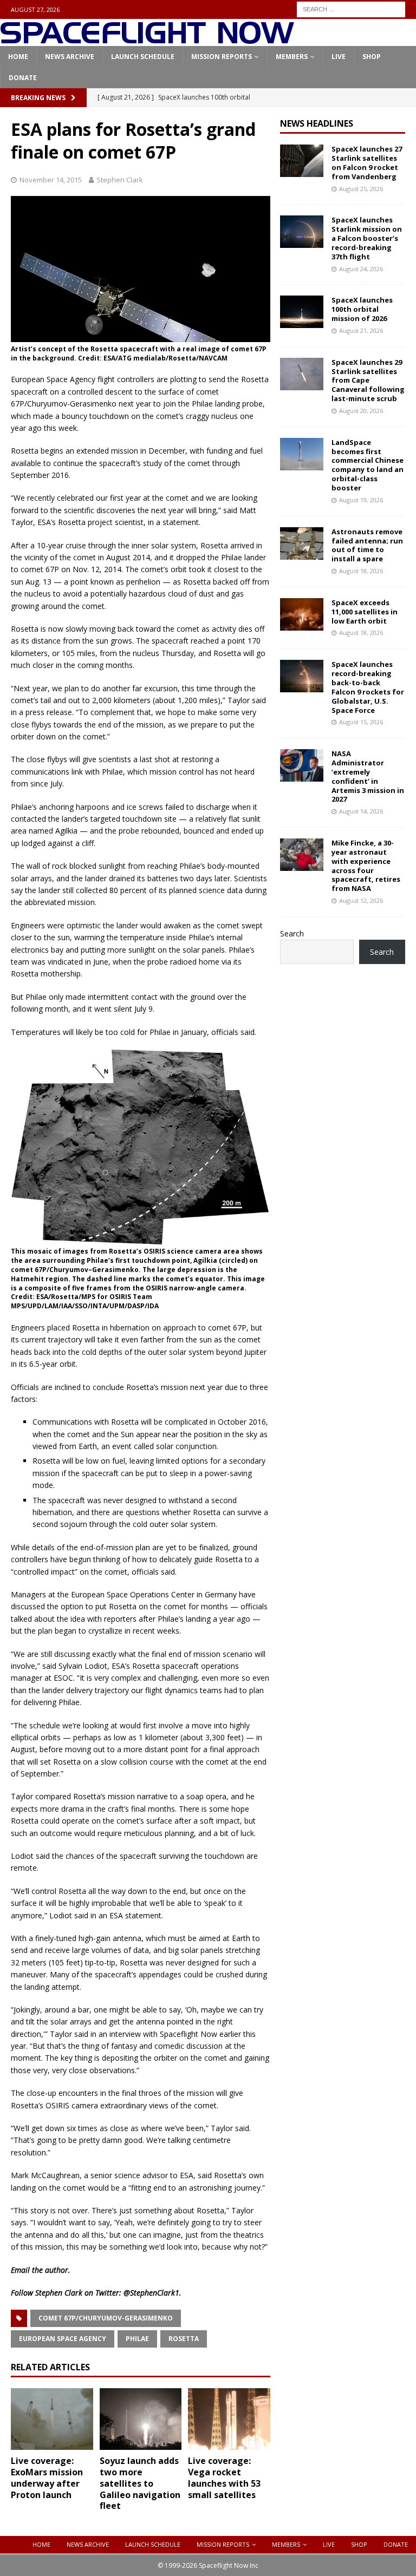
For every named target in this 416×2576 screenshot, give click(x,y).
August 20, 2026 (361, 411)
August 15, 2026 (361, 722)
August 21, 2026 (361, 330)
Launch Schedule (143, 57)
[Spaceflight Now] (147, 40)
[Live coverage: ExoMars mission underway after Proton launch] (52, 2419)
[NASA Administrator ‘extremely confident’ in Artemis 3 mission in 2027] (302, 765)
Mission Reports (222, 57)
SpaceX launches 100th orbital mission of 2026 (362, 309)
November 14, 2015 (51, 180)
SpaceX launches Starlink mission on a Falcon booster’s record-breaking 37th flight (367, 238)
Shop (372, 57)
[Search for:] (351, 8)
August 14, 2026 (361, 811)
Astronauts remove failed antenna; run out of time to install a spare (367, 545)
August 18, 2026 (361, 571)
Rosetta (184, 2339)
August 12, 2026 (361, 900)
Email (20, 2270)
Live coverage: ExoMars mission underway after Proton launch (47, 2477)
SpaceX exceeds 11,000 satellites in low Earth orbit (365, 612)
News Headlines (317, 123)
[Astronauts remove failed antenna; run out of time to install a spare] (302, 543)
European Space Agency (63, 2339)
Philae (137, 2339)
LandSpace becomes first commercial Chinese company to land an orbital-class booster (368, 465)
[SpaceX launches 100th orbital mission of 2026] (302, 312)
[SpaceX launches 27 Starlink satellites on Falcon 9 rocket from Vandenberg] (302, 161)
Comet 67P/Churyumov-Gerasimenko (106, 2318)
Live (339, 57)
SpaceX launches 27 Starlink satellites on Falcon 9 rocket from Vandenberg (367, 163)
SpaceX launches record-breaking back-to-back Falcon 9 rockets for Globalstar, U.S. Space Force (368, 687)
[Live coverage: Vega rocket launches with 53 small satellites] (229, 2419)
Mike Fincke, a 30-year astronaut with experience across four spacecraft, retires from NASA (366, 866)
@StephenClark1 (151, 2293)
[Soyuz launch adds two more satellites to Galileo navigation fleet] (141, 2419)
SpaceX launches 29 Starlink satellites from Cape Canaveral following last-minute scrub (368, 381)
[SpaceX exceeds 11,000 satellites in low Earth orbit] (302, 614)
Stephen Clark (120, 180)
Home (18, 57)
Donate (23, 78)
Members (292, 57)
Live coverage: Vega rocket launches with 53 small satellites (224, 2477)
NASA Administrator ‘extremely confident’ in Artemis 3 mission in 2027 (368, 776)
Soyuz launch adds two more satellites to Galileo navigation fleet (140, 2483)
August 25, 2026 (361, 189)
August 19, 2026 (361, 500)
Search (292, 933)
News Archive (70, 57)
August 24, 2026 (361, 269)
